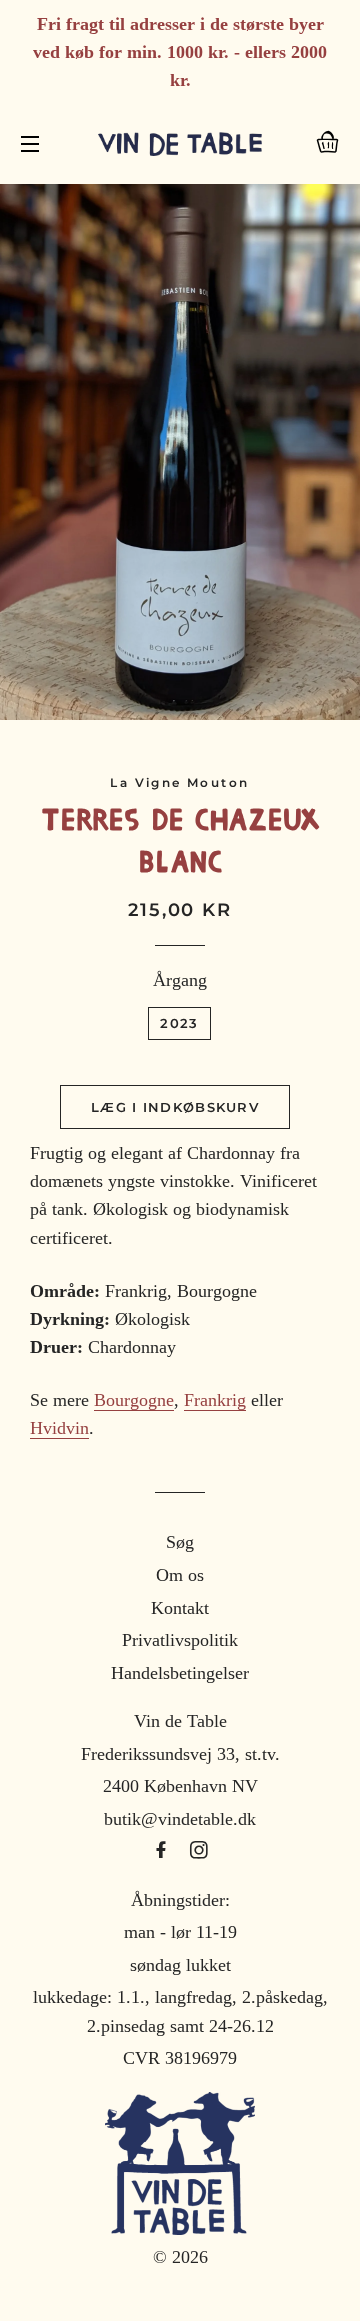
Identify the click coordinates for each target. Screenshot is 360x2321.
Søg (180, 1542)
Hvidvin (59, 1428)
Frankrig (215, 1400)
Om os (180, 1575)
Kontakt (180, 1608)
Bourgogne (134, 1400)
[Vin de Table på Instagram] (199, 1851)
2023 (179, 1023)
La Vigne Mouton (179, 782)
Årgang (180, 980)
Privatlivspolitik (180, 1640)
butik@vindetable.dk (180, 1819)
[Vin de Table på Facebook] (163, 1851)
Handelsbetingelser (180, 1673)
